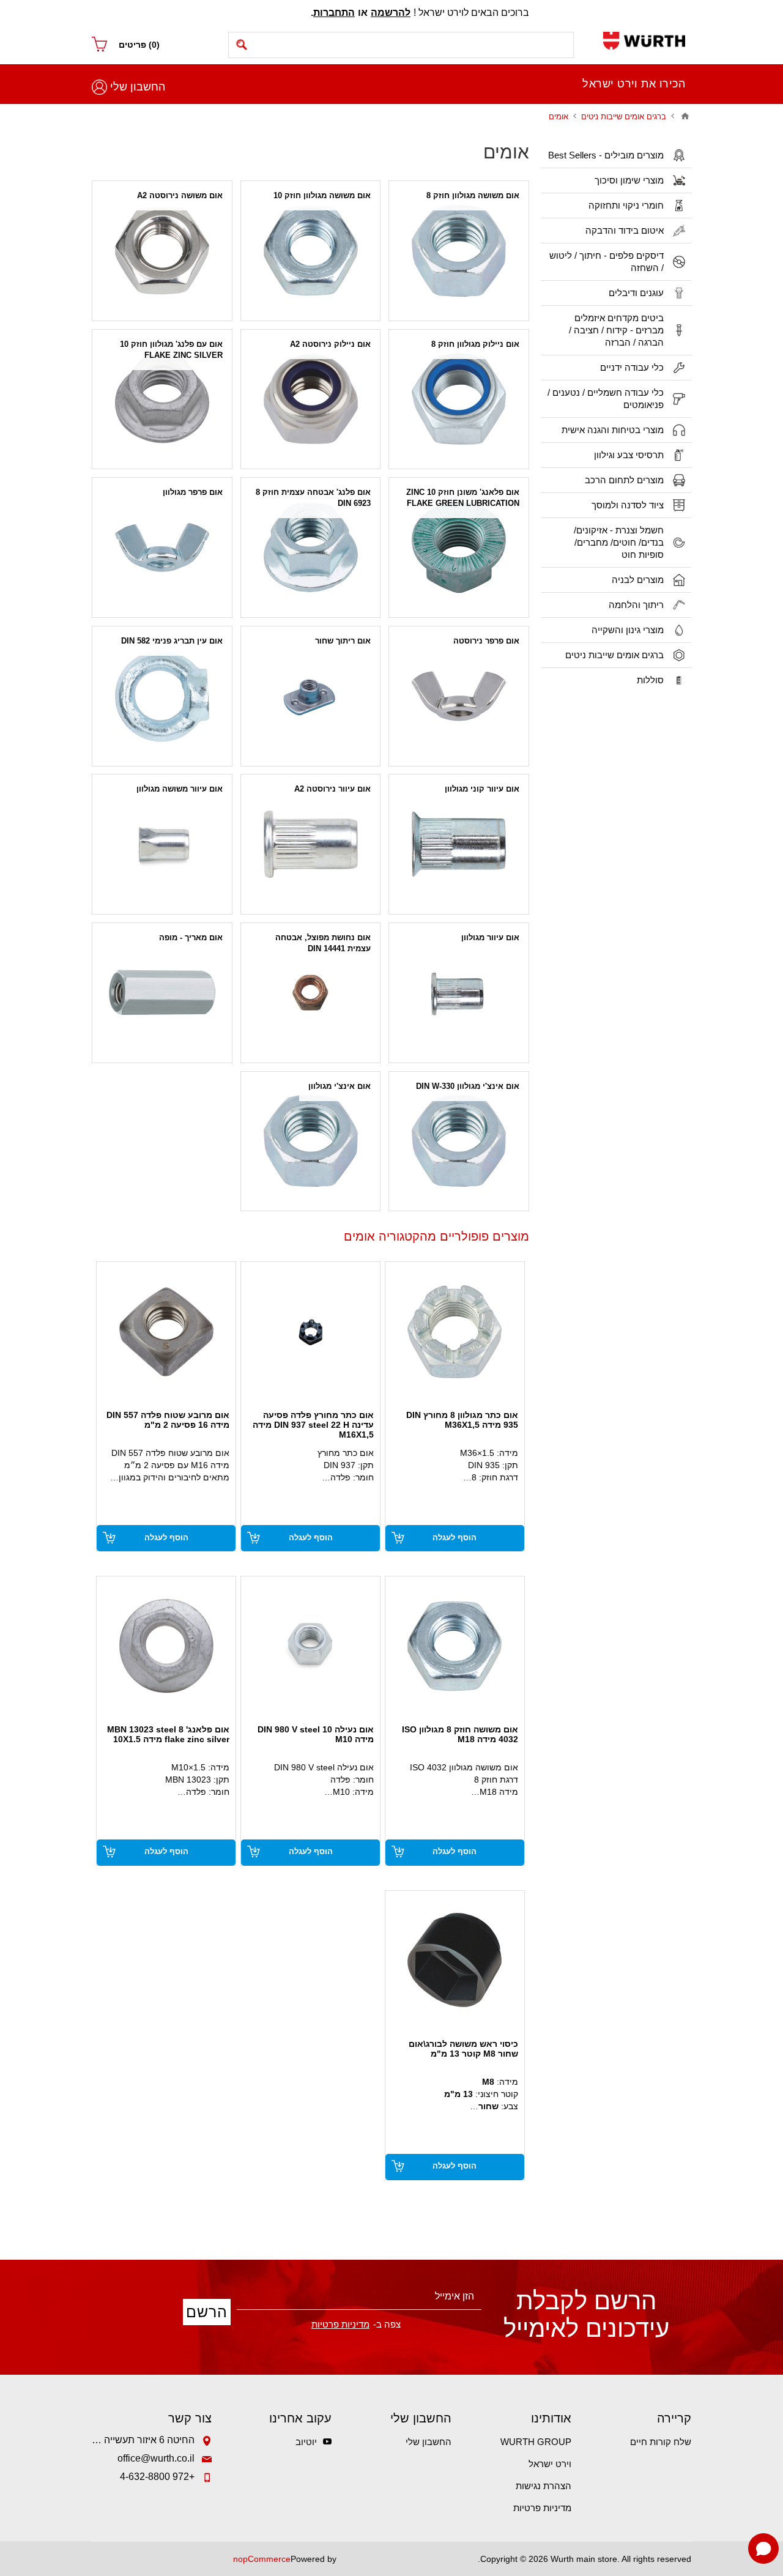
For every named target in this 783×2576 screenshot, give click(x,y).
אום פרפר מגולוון (193, 492)
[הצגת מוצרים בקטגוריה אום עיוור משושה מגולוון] (162, 844)
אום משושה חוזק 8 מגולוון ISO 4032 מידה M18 (460, 1734)
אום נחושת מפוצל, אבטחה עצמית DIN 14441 (323, 943)
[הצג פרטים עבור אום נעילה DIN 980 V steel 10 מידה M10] (310, 1646)
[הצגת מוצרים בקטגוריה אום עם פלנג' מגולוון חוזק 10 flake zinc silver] (162, 399)
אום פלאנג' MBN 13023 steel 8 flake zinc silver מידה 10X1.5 (168, 1734)
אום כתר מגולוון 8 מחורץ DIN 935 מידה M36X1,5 (462, 1420)
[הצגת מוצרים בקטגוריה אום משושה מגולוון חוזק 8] (459, 251)
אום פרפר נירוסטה (486, 641)
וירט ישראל (550, 2464)
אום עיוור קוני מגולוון (482, 789)
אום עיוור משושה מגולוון (180, 789)
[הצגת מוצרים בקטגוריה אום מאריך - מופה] (162, 993)
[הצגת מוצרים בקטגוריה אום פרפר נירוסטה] (459, 696)
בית (685, 116)
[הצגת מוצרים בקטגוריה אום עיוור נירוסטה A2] (311, 844)
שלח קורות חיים (661, 2442)
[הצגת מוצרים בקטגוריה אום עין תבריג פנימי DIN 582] (162, 696)
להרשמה (391, 13)
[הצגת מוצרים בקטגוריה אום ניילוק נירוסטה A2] (311, 399)
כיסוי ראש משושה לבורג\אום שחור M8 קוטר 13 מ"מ (463, 2049)
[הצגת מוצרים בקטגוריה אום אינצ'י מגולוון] (311, 1141)
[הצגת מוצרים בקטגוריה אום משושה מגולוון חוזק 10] (311, 251)
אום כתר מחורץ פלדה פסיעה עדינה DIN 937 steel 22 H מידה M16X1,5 (313, 1425)
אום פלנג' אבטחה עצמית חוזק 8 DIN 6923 (313, 498)
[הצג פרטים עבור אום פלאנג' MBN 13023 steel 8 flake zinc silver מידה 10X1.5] (166, 1646)
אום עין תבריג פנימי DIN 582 (172, 641)
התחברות (334, 13)
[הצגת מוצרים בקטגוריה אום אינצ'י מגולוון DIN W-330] (459, 1141)
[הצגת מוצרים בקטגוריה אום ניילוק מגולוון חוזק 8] (459, 399)
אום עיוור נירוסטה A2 (332, 789)
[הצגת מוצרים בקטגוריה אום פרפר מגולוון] (162, 547)
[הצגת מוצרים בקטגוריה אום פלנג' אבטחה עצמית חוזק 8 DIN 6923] (311, 547)
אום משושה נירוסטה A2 (180, 195)
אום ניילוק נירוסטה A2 (330, 344)
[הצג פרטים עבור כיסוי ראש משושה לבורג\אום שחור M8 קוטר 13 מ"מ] (455, 1960)
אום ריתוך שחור (343, 641)
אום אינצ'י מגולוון (340, 1086)
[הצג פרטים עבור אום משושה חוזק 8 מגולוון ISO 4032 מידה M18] (455, 1646)
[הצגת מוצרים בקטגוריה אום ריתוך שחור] (311, 696)
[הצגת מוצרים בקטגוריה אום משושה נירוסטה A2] (162, 251)
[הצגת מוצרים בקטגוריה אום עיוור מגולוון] (459, 993)
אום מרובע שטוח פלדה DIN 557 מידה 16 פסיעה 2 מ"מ (168, 1420)
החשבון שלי (138, 87)
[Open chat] (763, 2548)
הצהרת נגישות (544, 2486)
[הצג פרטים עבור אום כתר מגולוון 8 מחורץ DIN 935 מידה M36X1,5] (455, 1331)
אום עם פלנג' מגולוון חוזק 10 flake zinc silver (171, 350)
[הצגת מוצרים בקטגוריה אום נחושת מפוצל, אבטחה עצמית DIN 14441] (311, 993)
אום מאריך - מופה (191, 937)
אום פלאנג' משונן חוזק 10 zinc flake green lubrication (463, 498)
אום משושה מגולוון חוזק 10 (322, 195)
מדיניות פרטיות (542, 2508)
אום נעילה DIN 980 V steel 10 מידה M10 (316, 1734)
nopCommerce (262, 2559)
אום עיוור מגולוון (490, 937)
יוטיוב (306, 2442)
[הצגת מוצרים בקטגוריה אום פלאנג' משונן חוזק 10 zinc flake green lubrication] (459, 547)
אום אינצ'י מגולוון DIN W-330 (468, 1086)
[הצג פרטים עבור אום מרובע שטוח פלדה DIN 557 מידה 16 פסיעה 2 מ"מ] (166, 1331)
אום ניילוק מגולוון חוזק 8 (475, 344)
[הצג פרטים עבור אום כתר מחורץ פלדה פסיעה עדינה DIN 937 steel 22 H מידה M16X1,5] (310, 1331)
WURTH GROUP (536, 2442)
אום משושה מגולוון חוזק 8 (473, 195)
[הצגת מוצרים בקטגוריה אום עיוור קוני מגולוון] (459, 844)
